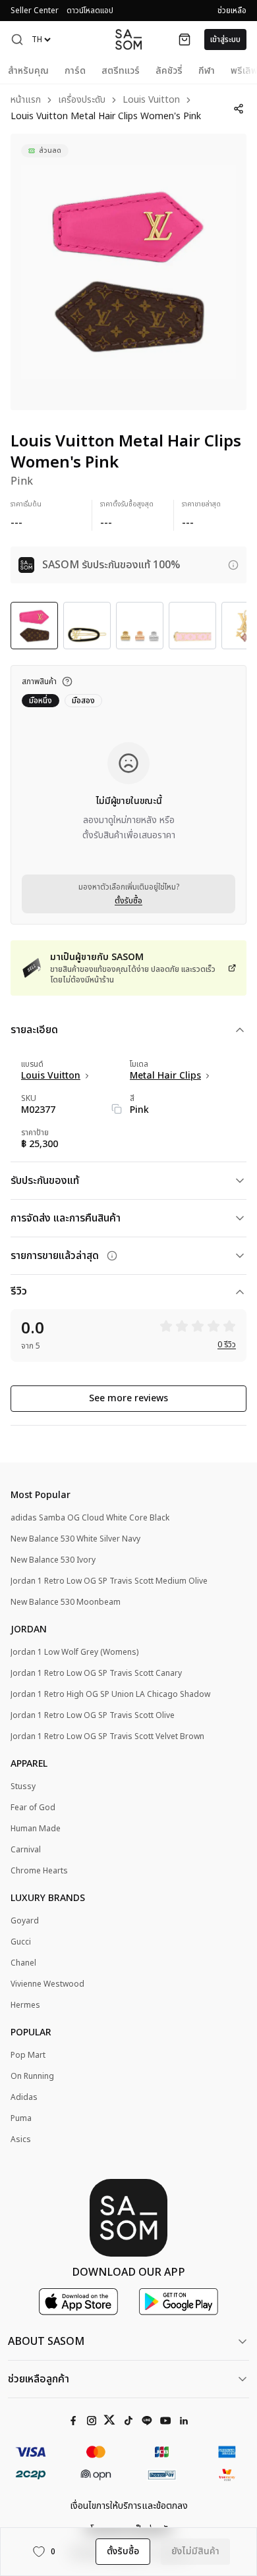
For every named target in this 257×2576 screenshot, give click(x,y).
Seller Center (35, 11)
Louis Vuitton (151, 100)
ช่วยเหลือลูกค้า (39, 2379)
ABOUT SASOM (46, 2342)
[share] (239, 109)
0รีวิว (227, 1345)
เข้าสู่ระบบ (225, 40)
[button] (17, 40)
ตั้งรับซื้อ (128, 901)
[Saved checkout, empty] (185, 40)
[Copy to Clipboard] (117, 1109)
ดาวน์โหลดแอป (90, 11)
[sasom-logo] (128, 39)
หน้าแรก (26, 100)
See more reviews (128, 1398)
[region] (128, 272)
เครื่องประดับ (82, 100)
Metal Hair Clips (165, 1076)
